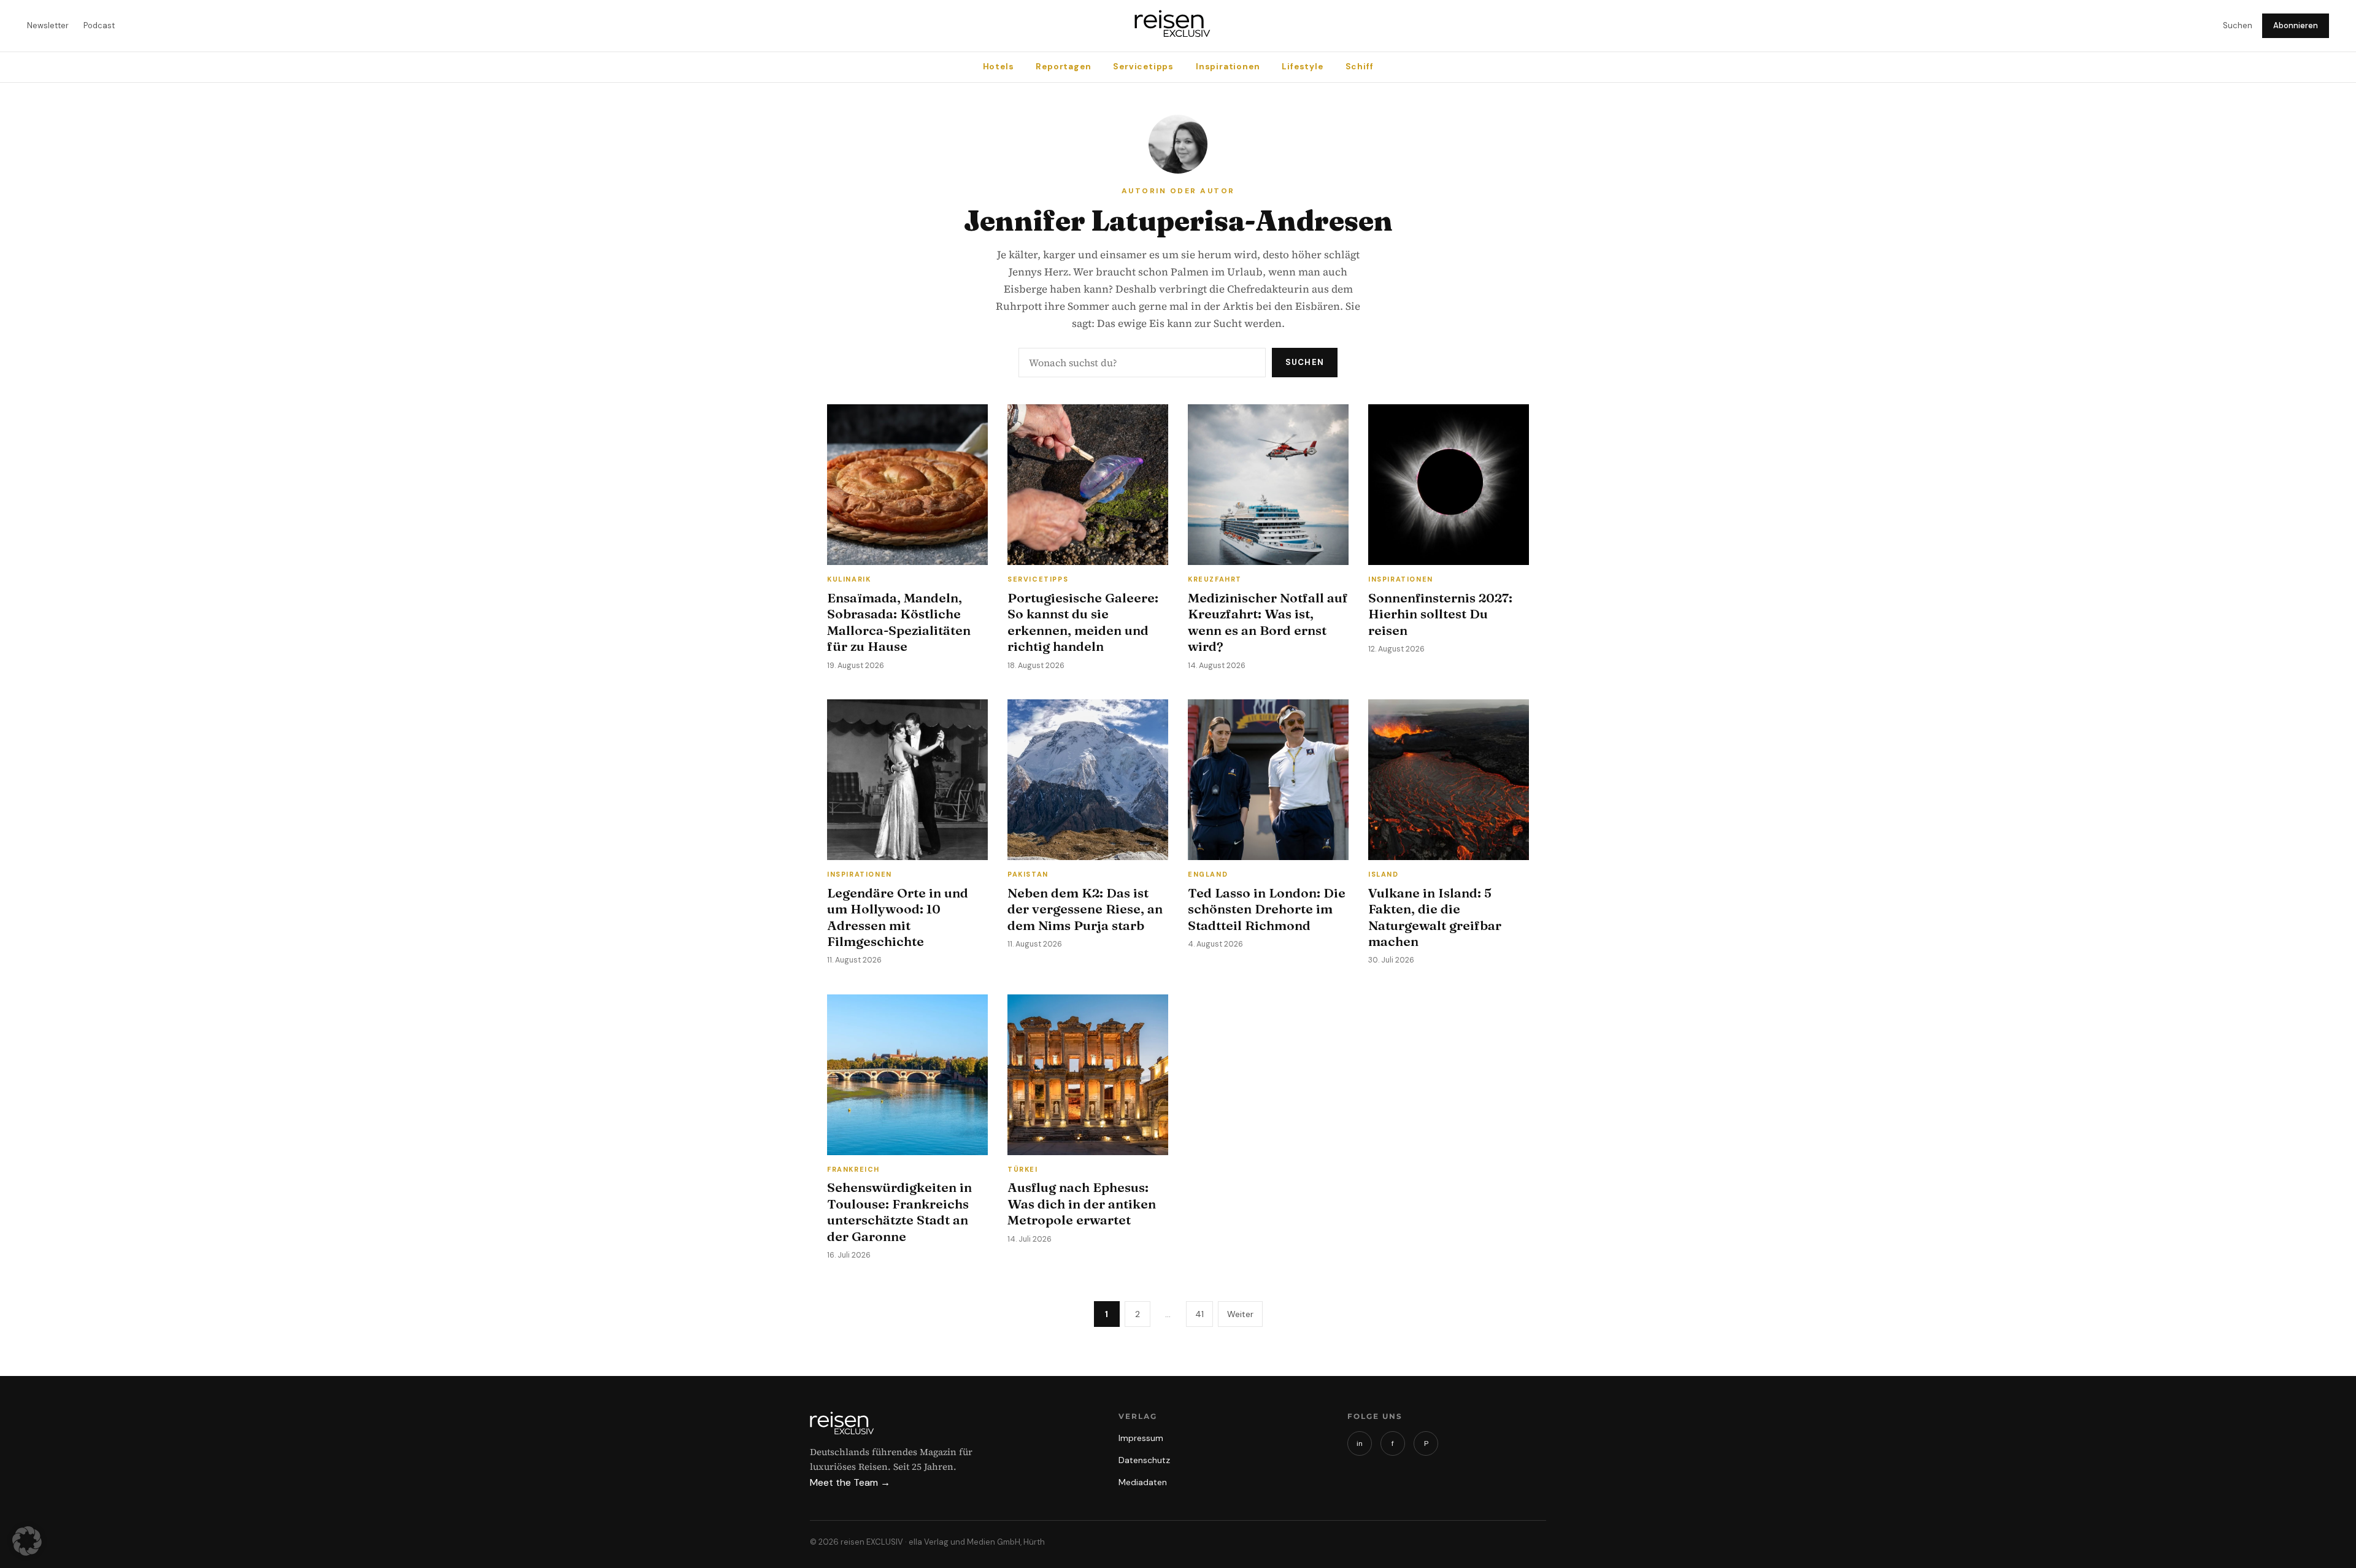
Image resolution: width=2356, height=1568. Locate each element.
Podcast (99, 25)
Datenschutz (1144, 1460)
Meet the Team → (850, 1482)
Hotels (999, 67)
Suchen (2238, 25)
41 (1199, 1314)
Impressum (1141, 1438)
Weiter (1240, 1314)
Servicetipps (1143, 67)
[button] (27, 1541)
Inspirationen (1228, 67)
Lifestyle (1302, 67)
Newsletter (48, 25)
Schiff (1360, 67)
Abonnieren (2296, 25)
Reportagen (1063, 67)
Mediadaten (1143, 1482)
